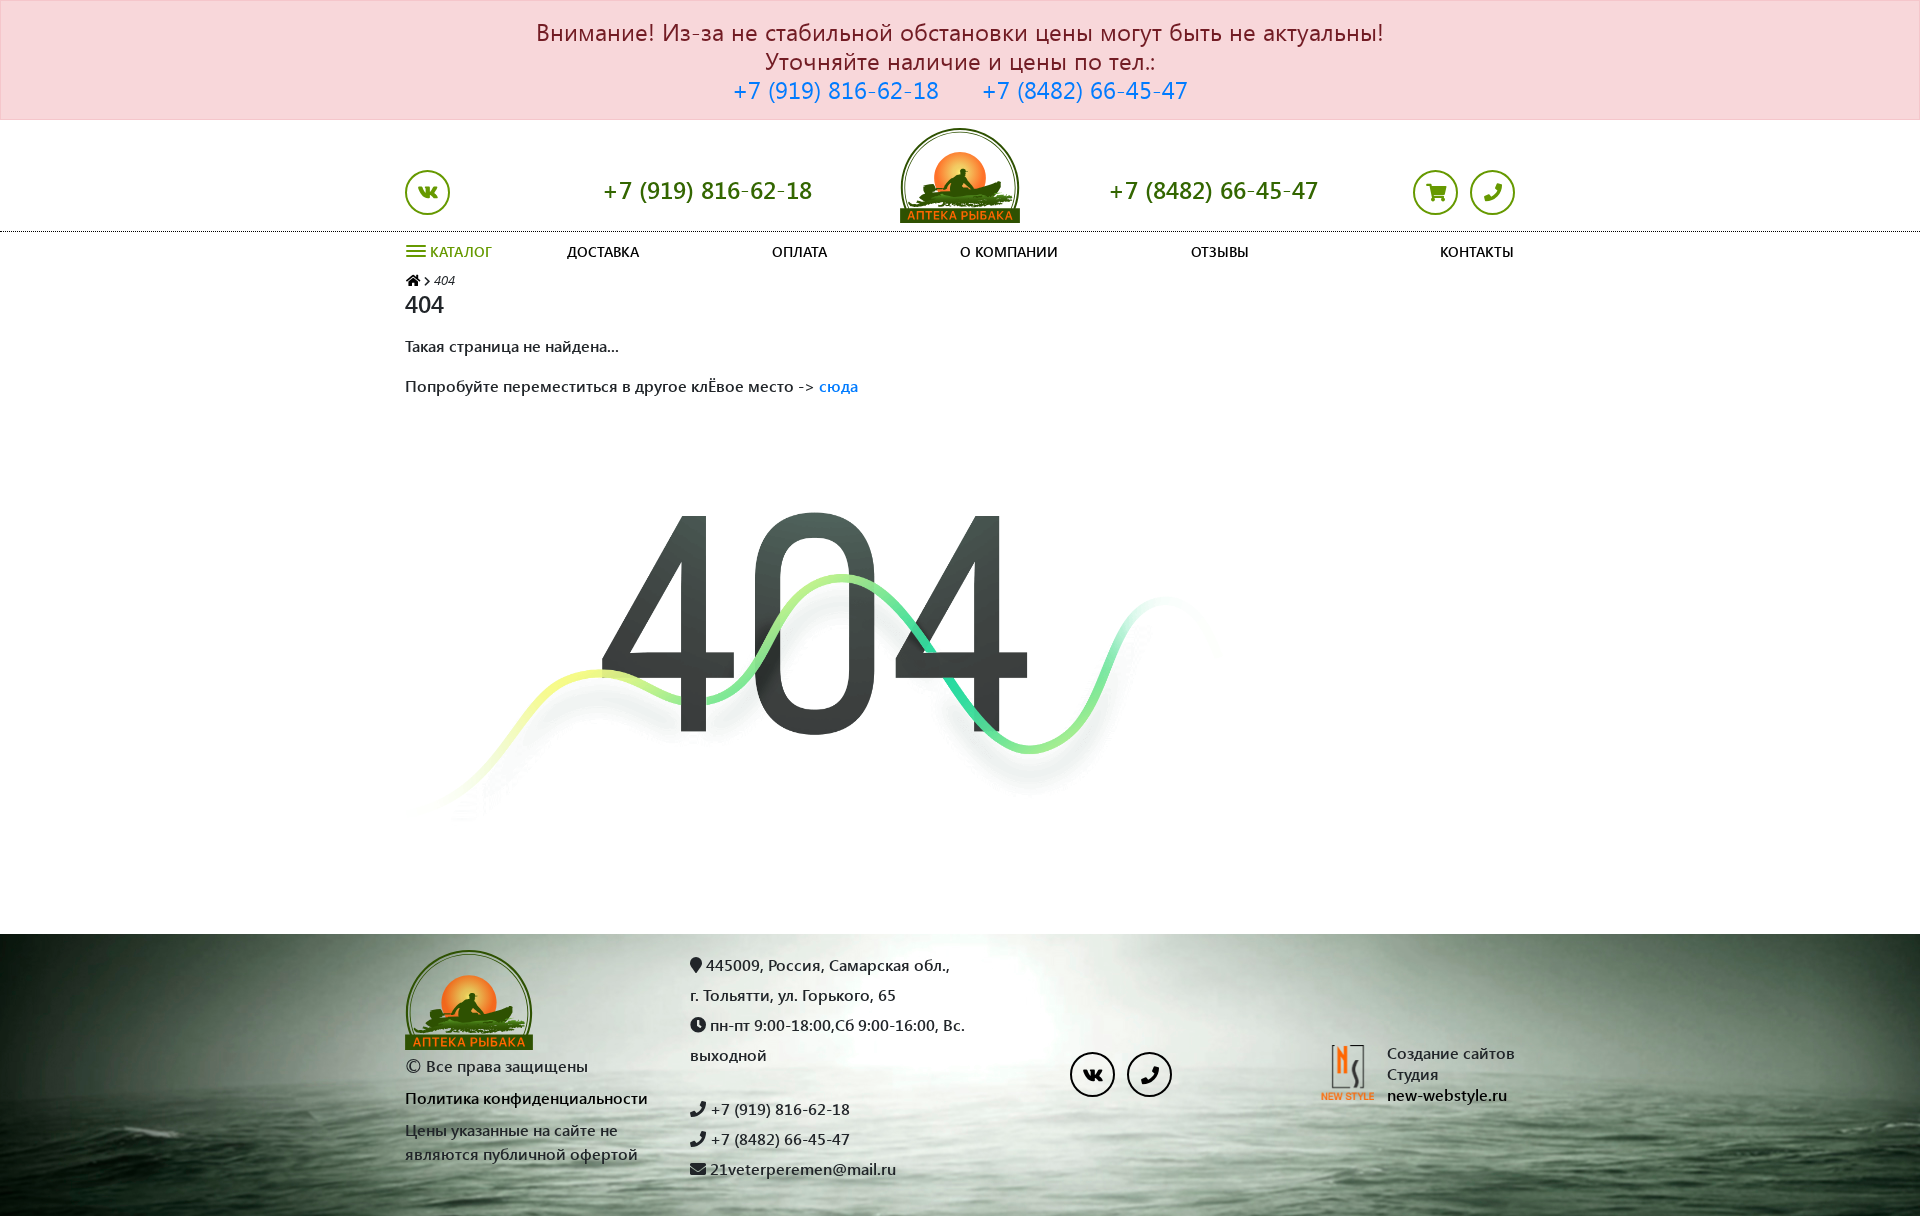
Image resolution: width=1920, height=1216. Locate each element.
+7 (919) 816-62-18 (835, 89)
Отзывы (1220, 251)
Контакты (1477, 251)
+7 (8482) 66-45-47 (1084, 89)
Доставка (603, 251)
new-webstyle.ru (1447, 1094)
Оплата (799, 251)
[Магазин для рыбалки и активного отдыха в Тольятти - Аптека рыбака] (413, 279)
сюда (838, 385)
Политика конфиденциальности (526, 1097)
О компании (1009, 251)
